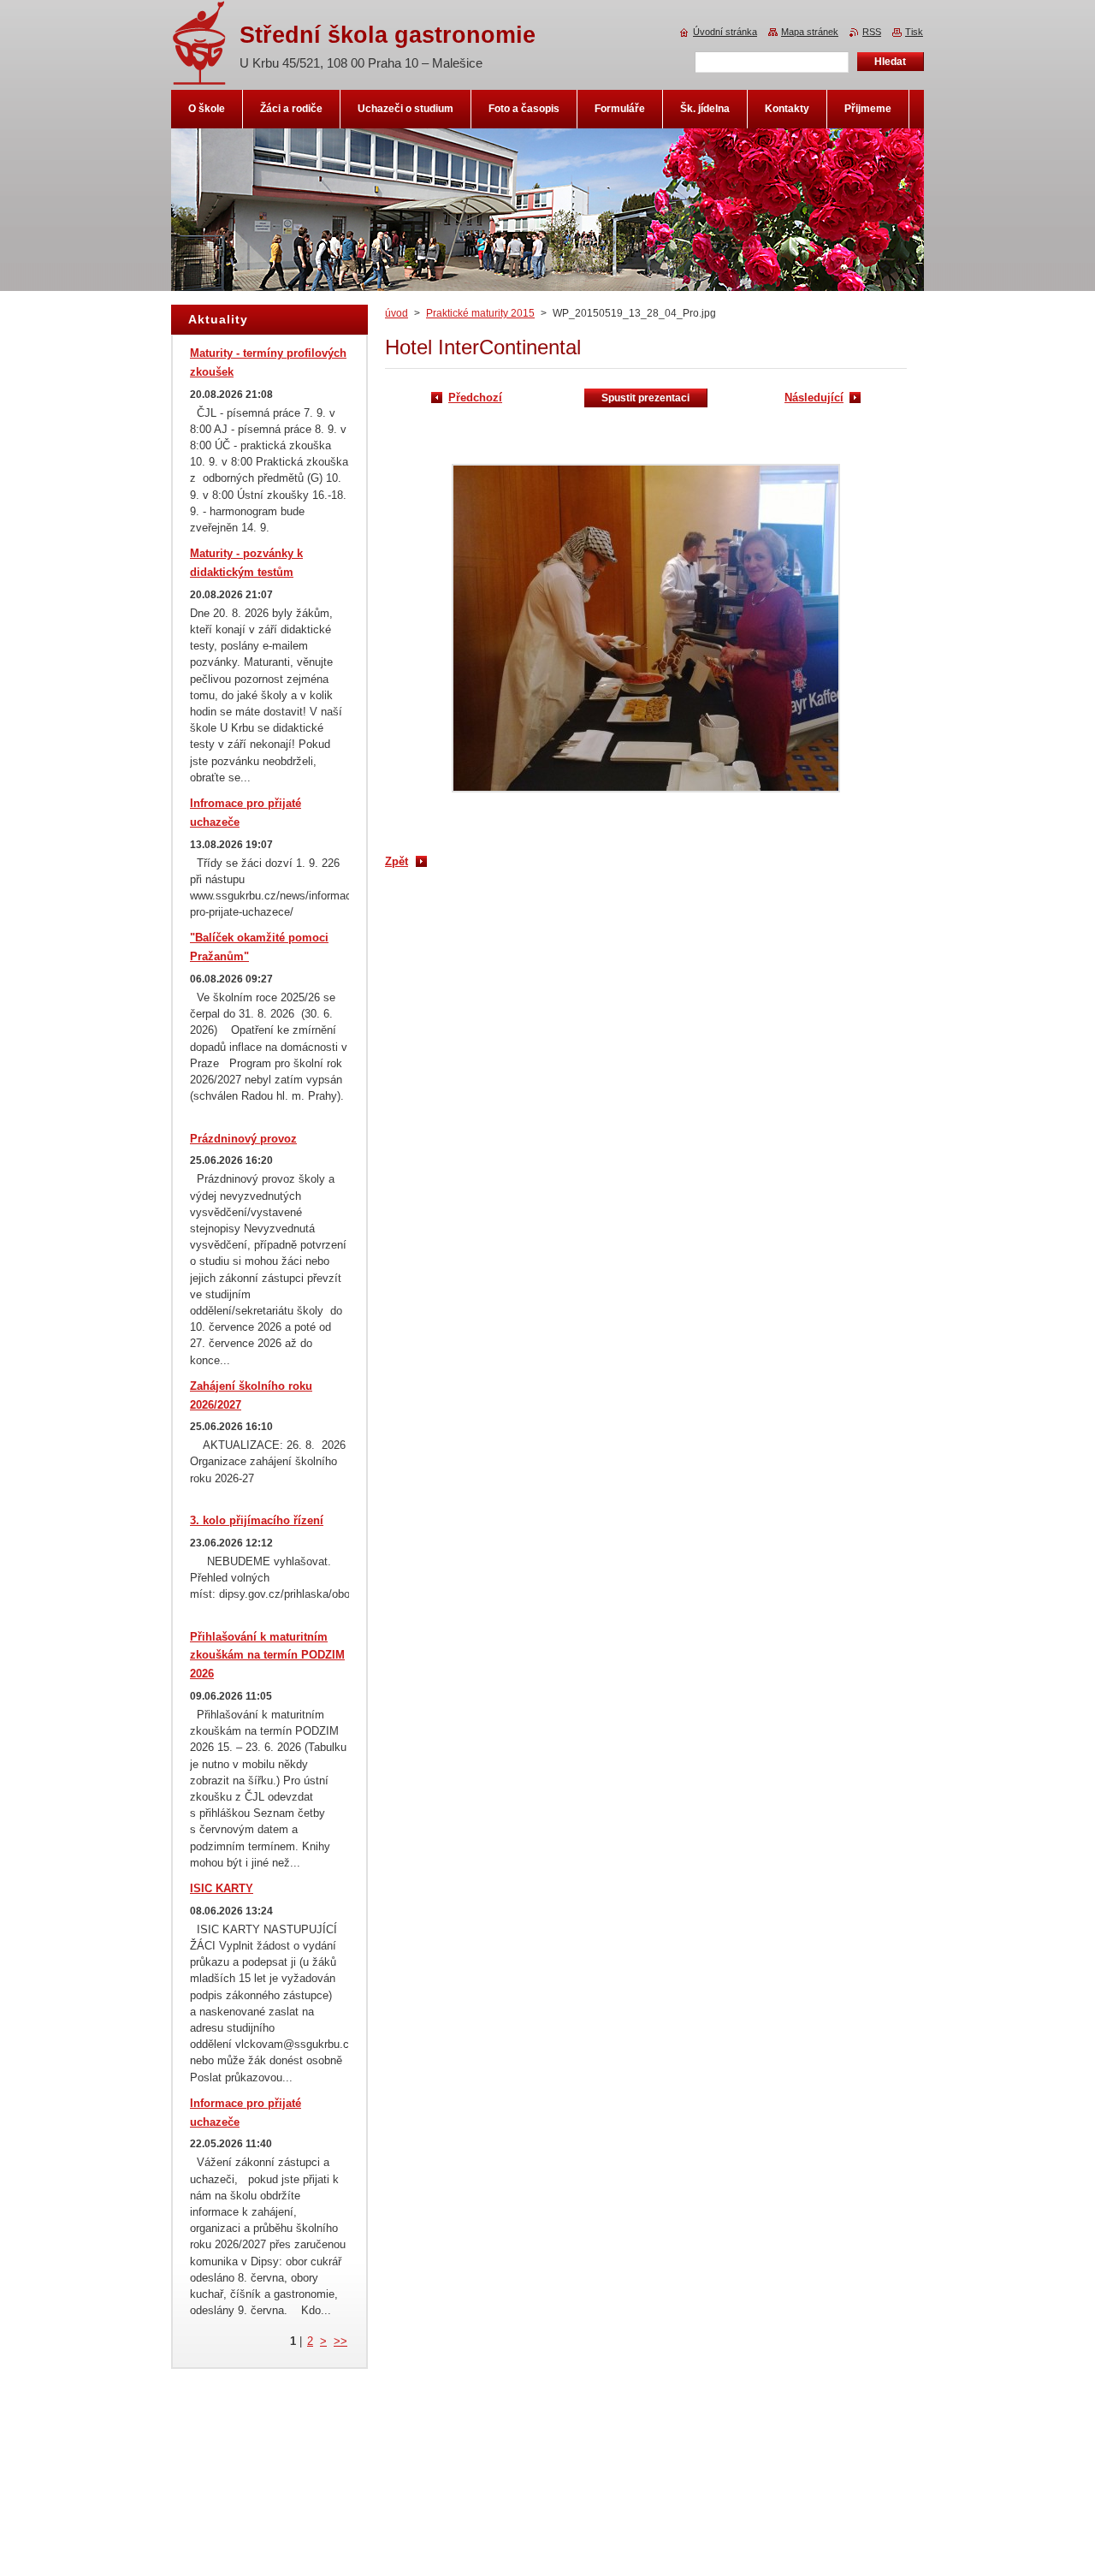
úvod (397, 313)
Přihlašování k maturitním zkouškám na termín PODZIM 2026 (267, 1656)
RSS (872, 32)
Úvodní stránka (725, 32)
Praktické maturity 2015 (480, 313)
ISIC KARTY (222, 1888)
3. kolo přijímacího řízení (257, 1520)
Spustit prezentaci (645, 398)
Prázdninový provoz (243, 1139)
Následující (814, 398)
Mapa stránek (810, 32)
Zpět (397, 861)
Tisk (914, 32)
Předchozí (475, 398)
